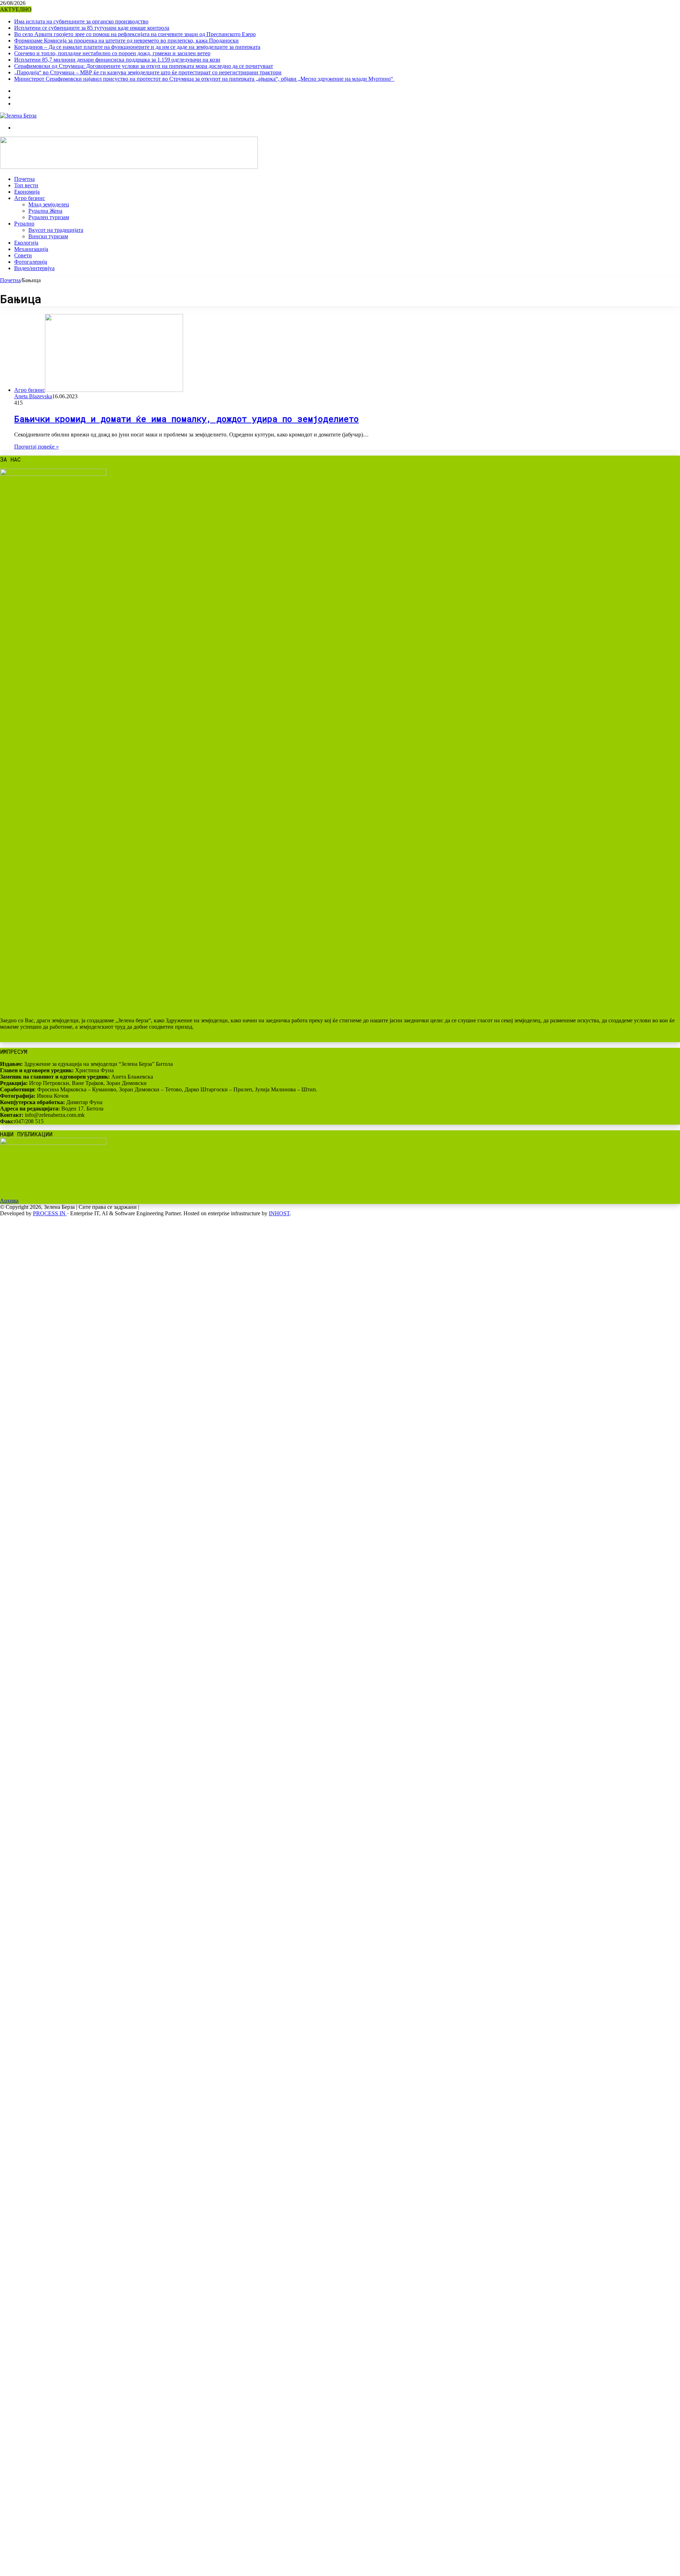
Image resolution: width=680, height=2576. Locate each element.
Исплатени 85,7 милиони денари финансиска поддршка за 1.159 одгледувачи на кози (117, 60)
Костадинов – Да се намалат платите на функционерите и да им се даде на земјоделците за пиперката (137, 47)
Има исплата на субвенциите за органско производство (81, 21)
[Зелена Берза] (18, 116)
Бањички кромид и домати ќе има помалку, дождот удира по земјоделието (186, 419)
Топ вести (26, 185)
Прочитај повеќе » (36, 447)
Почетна (24, 179)
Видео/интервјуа (34, 268)
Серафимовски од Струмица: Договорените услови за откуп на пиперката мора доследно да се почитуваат (144, 66)
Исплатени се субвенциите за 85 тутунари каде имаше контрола (92, 28)
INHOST (279, 1213)
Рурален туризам (49, 217)
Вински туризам (48, 236)
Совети (23, 255)
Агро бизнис (30, 198)
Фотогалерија (31, 262)
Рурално (24, 224)
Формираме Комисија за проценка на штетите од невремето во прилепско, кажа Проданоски (126, 41)
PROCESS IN (50, 1213)
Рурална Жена (45, 211)
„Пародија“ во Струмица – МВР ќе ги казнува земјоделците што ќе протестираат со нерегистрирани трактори (148, 72)
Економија (27, 192)
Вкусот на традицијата (56, 230)
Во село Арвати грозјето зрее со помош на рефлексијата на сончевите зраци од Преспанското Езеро (135, 34)
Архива (9, 1201)
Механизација (31, 249)
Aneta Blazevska (33, 396)
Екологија (26, 243)
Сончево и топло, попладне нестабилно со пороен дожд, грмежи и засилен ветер (112, 53)
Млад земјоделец (49, 204)
